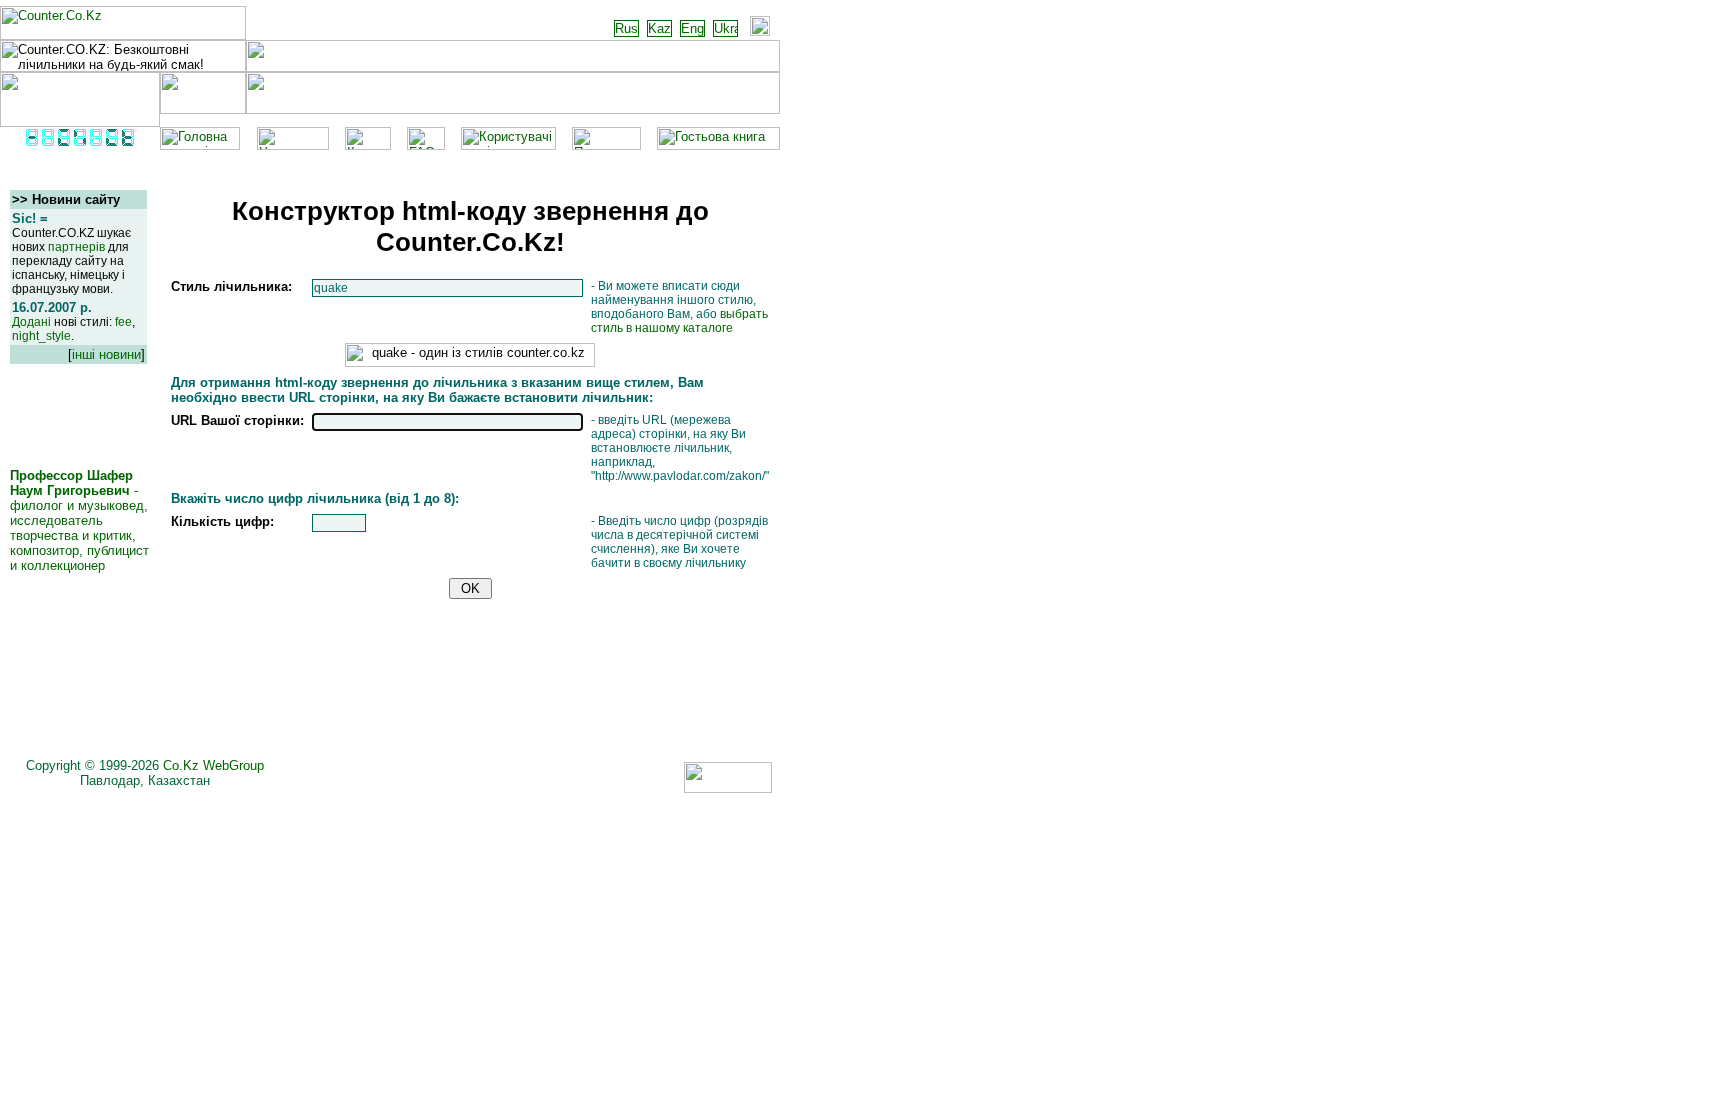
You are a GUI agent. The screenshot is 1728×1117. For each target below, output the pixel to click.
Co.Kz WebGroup (213, 765)
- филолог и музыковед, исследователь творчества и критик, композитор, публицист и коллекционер (79, 520)
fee (123, 322)
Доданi (31, 322)
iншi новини (106, 354)
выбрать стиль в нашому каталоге (679, 321)
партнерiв (76, 247)
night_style (41, 336)
